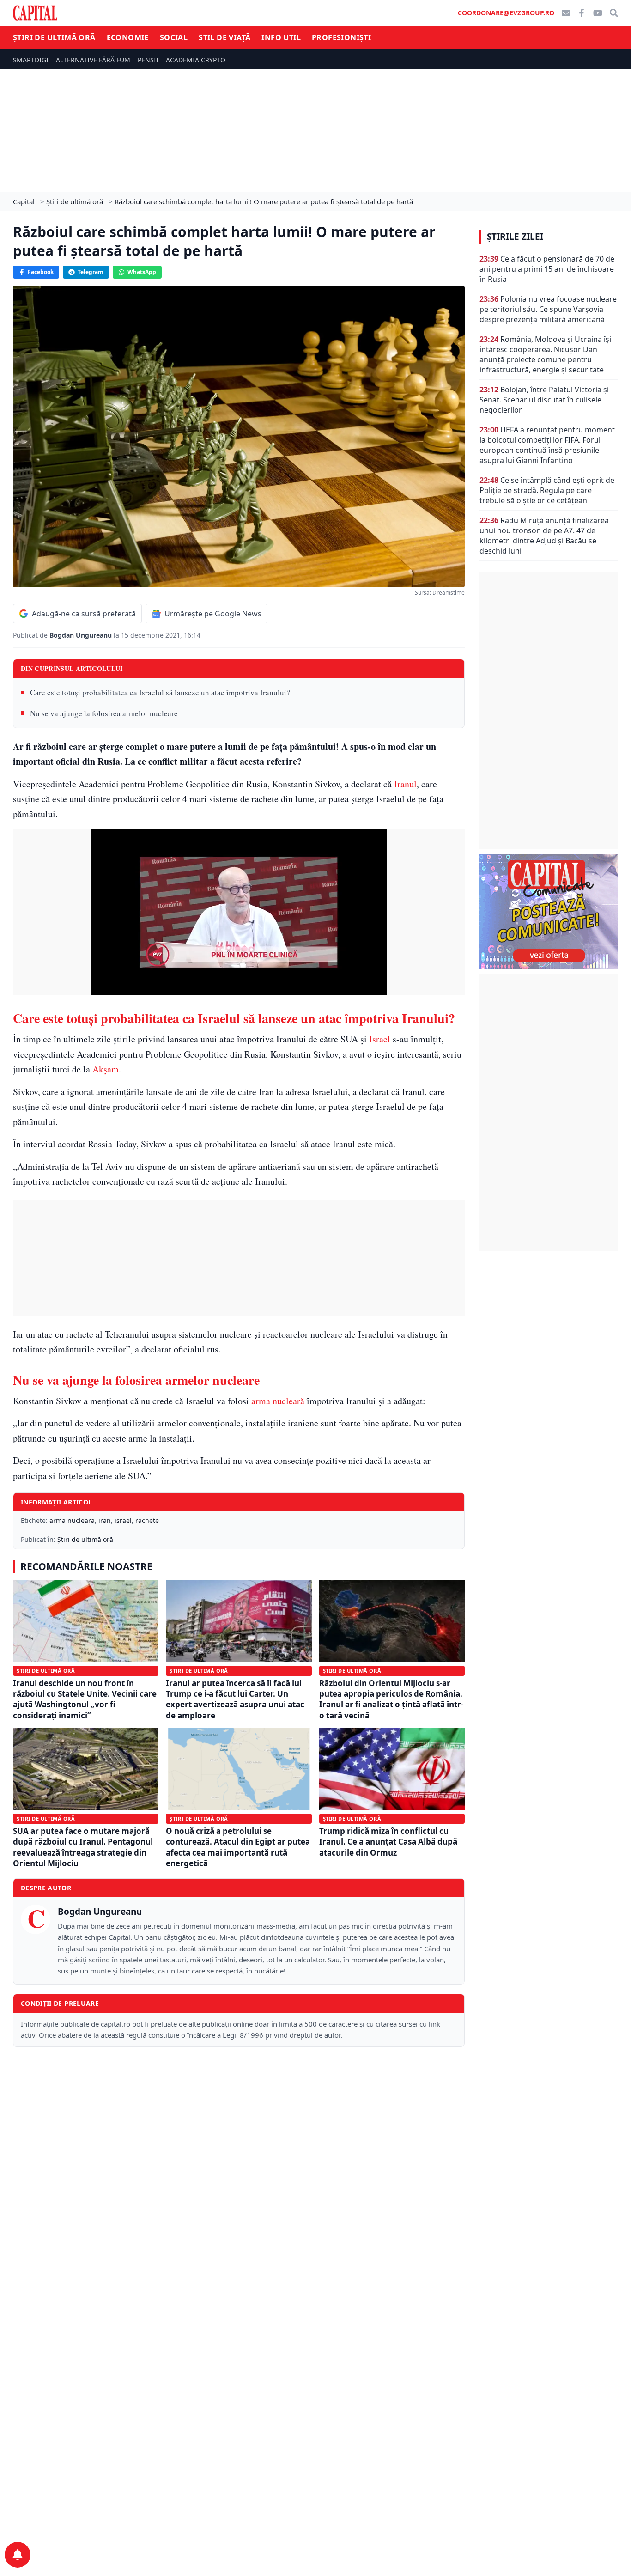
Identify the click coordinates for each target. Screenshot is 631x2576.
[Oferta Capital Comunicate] (549, 912)
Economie (128, 37)
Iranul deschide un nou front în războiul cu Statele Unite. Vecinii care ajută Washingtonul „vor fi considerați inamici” (85, 1699)
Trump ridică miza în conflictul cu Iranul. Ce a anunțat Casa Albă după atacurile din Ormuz (388, 1842)
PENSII (148, 60)
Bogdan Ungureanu (82, 635)
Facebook (41, 272)
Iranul (405, 784)
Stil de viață (224, 37)
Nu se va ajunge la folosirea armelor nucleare (104, 713)
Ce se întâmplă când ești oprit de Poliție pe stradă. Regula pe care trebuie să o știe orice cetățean (547, 490)
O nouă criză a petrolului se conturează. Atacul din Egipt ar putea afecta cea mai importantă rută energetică (238, 1847)
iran (105, 1520)
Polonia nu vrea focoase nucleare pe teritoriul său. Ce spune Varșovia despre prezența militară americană (548, 309)
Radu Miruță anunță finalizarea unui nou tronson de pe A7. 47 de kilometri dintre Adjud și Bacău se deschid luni (544, 536)
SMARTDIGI (31, 60)
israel (123, 1520)
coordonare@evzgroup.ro (506, 13)
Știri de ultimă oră (54, 37)
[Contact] (566, 13)
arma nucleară (278, 1401)
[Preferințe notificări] (18, 2555)
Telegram (91, 272)
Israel (380, 1039)
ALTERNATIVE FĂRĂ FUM (93, 60)
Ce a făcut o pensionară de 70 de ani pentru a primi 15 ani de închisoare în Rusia (547, 269)
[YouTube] (598, 13)
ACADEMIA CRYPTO (196, 60)
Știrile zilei (515, 237)
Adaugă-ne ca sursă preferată (84, 614)
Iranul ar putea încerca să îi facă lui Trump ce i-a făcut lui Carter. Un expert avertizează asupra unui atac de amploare (235, 1699)
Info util (281, 37)
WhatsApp (142, 272)
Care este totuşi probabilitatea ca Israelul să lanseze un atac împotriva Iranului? (160, 692)
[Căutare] (614, 13)
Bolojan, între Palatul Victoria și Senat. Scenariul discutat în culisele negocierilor (544, 400)
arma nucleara (72, 1520)
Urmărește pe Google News (213, 614)
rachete (147, 1520)
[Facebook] (582, 13)
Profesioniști (341, 37)
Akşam (106, 1069)
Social (174, 37)
